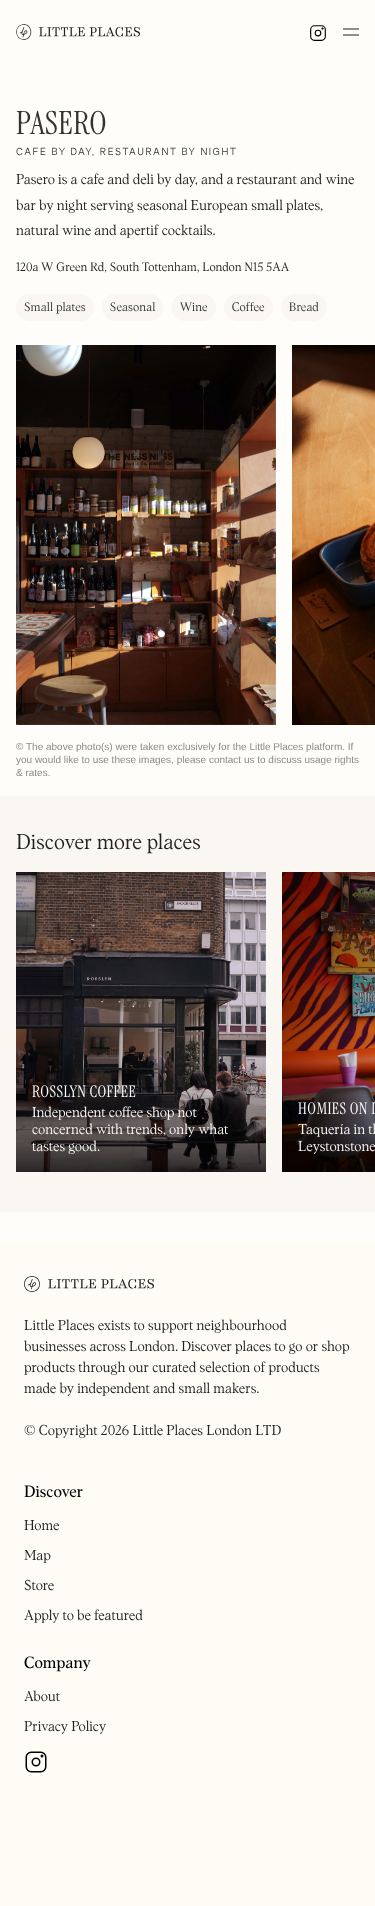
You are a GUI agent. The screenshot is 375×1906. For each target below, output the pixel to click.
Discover (53, 1493)
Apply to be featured (83, 1616)
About (42, 1697)
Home (41, 1526)
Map (37, 1556)
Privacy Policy (65, 1727)
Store (39, 1586)
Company (57, 1664)
